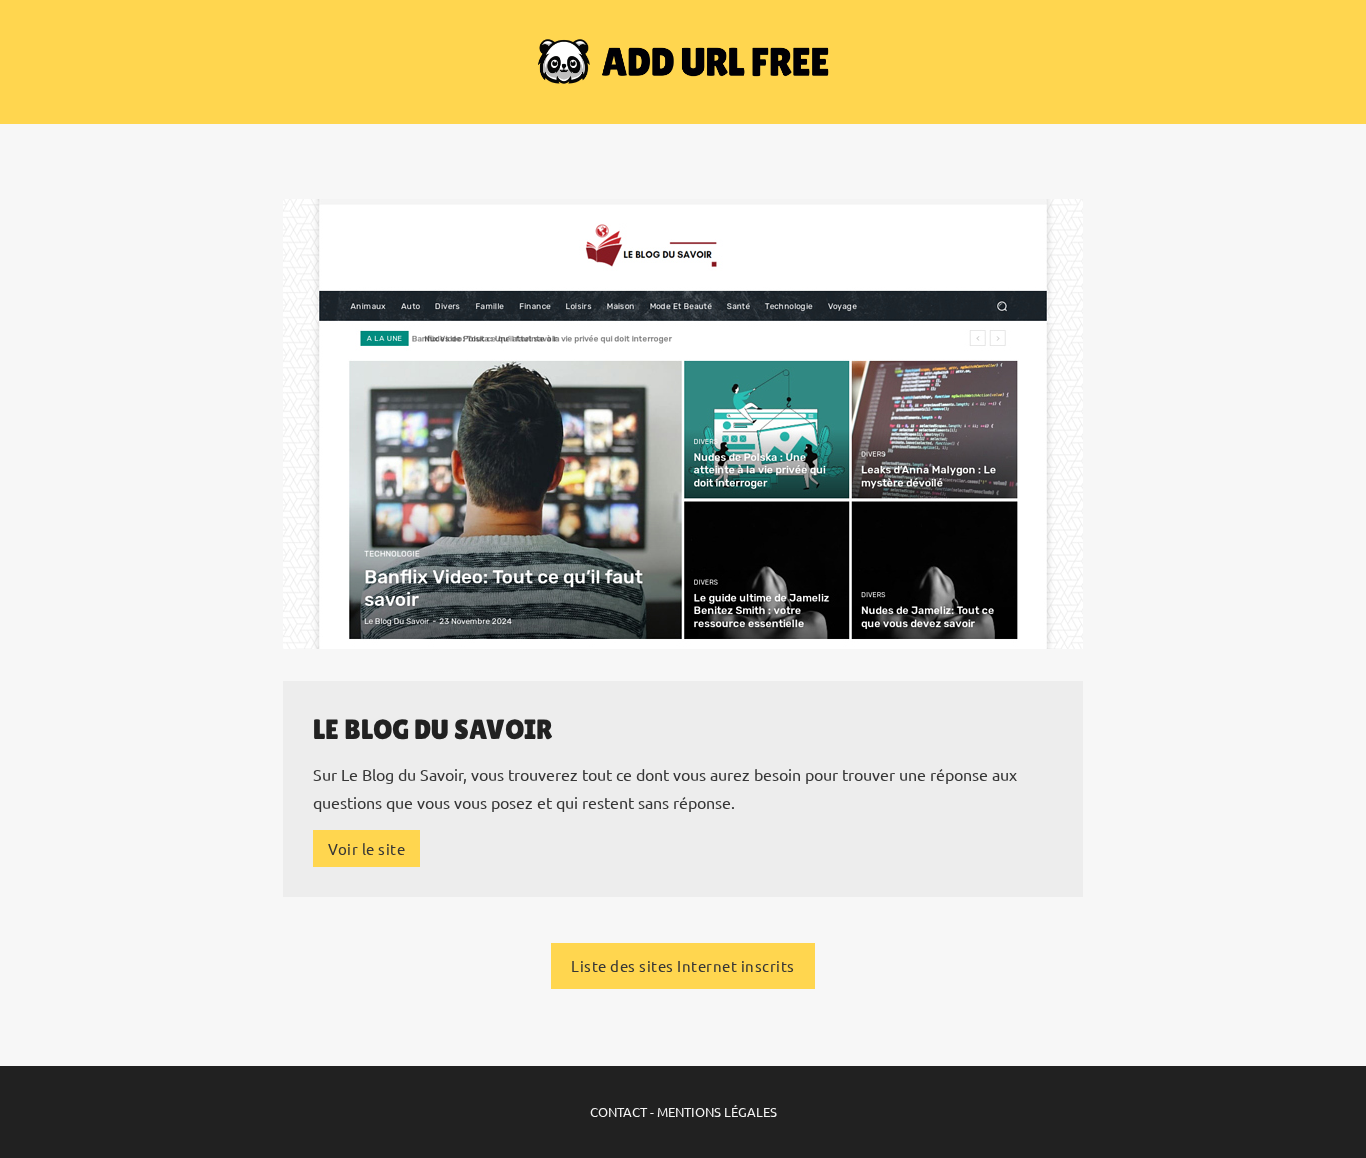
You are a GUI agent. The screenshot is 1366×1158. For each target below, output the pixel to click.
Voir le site (366, 848)
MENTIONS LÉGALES (717, 1111)
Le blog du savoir (433, 729)
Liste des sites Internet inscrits (683, 965)
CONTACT (618, 1111)
